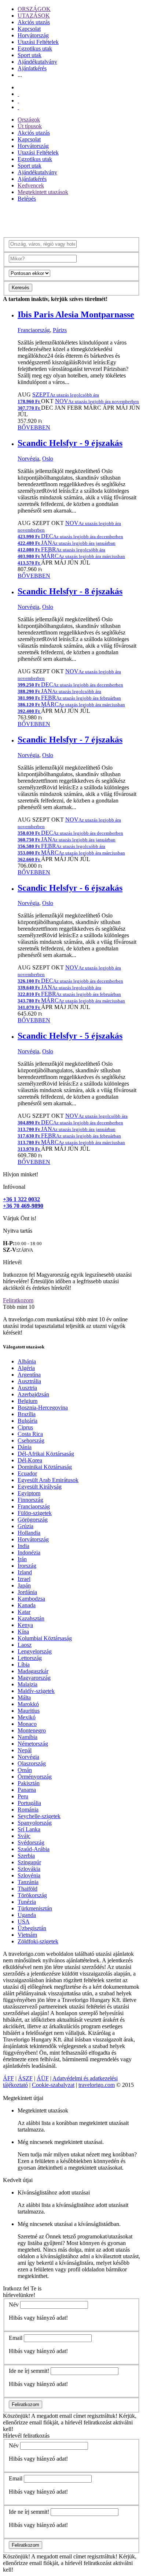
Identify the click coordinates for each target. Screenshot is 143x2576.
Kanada (27, 1605)
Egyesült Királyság (40, 1487)
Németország (33, 1744)
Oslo (48, 459)
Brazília (27, 1414)
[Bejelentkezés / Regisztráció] (18, 107)
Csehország (31, 1440)
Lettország (30, 1658)
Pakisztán (29, 1783)
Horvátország (33, 35)
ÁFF (8, 2078)
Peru (23, 1796)
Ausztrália (29, 1381)
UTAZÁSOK (34, 16)
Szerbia (26, 1856)
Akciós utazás (34, 22)
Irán (22, 1559)
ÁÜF (43, 2078)
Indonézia (29, 1553)
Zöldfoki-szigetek (38, 1941)
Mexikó (27, 1717)
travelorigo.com (97, 2085)
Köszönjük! (16, 2416)
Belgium (27, 1401)
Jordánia (27, 1592)
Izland (25, 1572)
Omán (25, 1770)
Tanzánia (28, 1882)
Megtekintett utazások (43, 192)
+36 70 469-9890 (23, 1206)
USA (24, 1922)
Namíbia (27, 1737)
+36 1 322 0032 (21, 1199)
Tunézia (27, 1902)
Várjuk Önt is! (20, 1218)
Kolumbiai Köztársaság (45, 1638)
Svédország (31, 1842)
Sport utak (30, 55)
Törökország (32, 1895)
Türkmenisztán (35, 1908)
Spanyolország (35, 1823)
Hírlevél (12, 1262)
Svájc (24, 1836)
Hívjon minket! (21, 1174)
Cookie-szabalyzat (53, 2085)
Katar (24, 1612)
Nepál (25, 1750)
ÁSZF (25, 2078)
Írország (27, 1566)
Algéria (26, 1368)
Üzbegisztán (32, 1928)
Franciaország (34, 330)
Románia (28, 1810)
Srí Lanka (29, 1829)
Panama (27, 1790)
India (23, 1546)
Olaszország (32, 1763)
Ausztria (27, 1388)
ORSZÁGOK (34, 9)
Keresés (21, 288)
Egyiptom (29, 1493)
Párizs (60, 330)
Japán (24, 1585)
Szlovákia (29, 1869)
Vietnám (27, 1935)
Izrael (24, 1579)
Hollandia (29, 1533)
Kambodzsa (31, 1599)
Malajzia (27, 1684)
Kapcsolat (29, 29)
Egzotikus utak (35, 49)
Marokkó (28, 1704)
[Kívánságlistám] (18, 94)
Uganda (27, 1915)
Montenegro (32, 1730)
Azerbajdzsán (33, 1394)
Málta (24, 1698)
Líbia (24, 1665)
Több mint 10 (19, 1307)
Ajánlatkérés (32, 68)
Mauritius (29, 1711)
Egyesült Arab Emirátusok (48, 1480)
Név (14, 2305)
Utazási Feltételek (38, 42)
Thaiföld (27, 1889)
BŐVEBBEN (34, 427)
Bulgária (27, 1421)
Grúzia (25, 1526)
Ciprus (25, 1427)
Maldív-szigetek (36, 1691)
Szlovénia (29, 1875)
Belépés (27, 199)
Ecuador (27, 1473)
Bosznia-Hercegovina (43, 1408)
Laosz (25, 1645)
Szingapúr (29, 1862)
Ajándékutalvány (37, 62)
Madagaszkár (33, 1671)
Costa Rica (30, 1434)
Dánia (25, 1447)
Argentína (29, 1375)
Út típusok (30, 126)
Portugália (29, 1803)
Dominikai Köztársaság (45, 1467)
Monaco (27, 1724)
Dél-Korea (30, 1460)
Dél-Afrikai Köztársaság (46, 1454)
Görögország (33, 1520)
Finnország (30, 1500)
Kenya (25, 1625)
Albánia (27, 1361)
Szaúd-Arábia (34, 1849)
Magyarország (34, 1678)
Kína (23, 1632)
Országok (29, 120)
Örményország (35, 1777)
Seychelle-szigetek (39, 1816)
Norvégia (28, 459)
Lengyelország (35, 1651)
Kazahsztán (31, 1618)
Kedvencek (31, 185)
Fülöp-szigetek (35, 1513)
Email (16, 2338)
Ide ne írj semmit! (29, 2371)
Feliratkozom (18, 1300)
